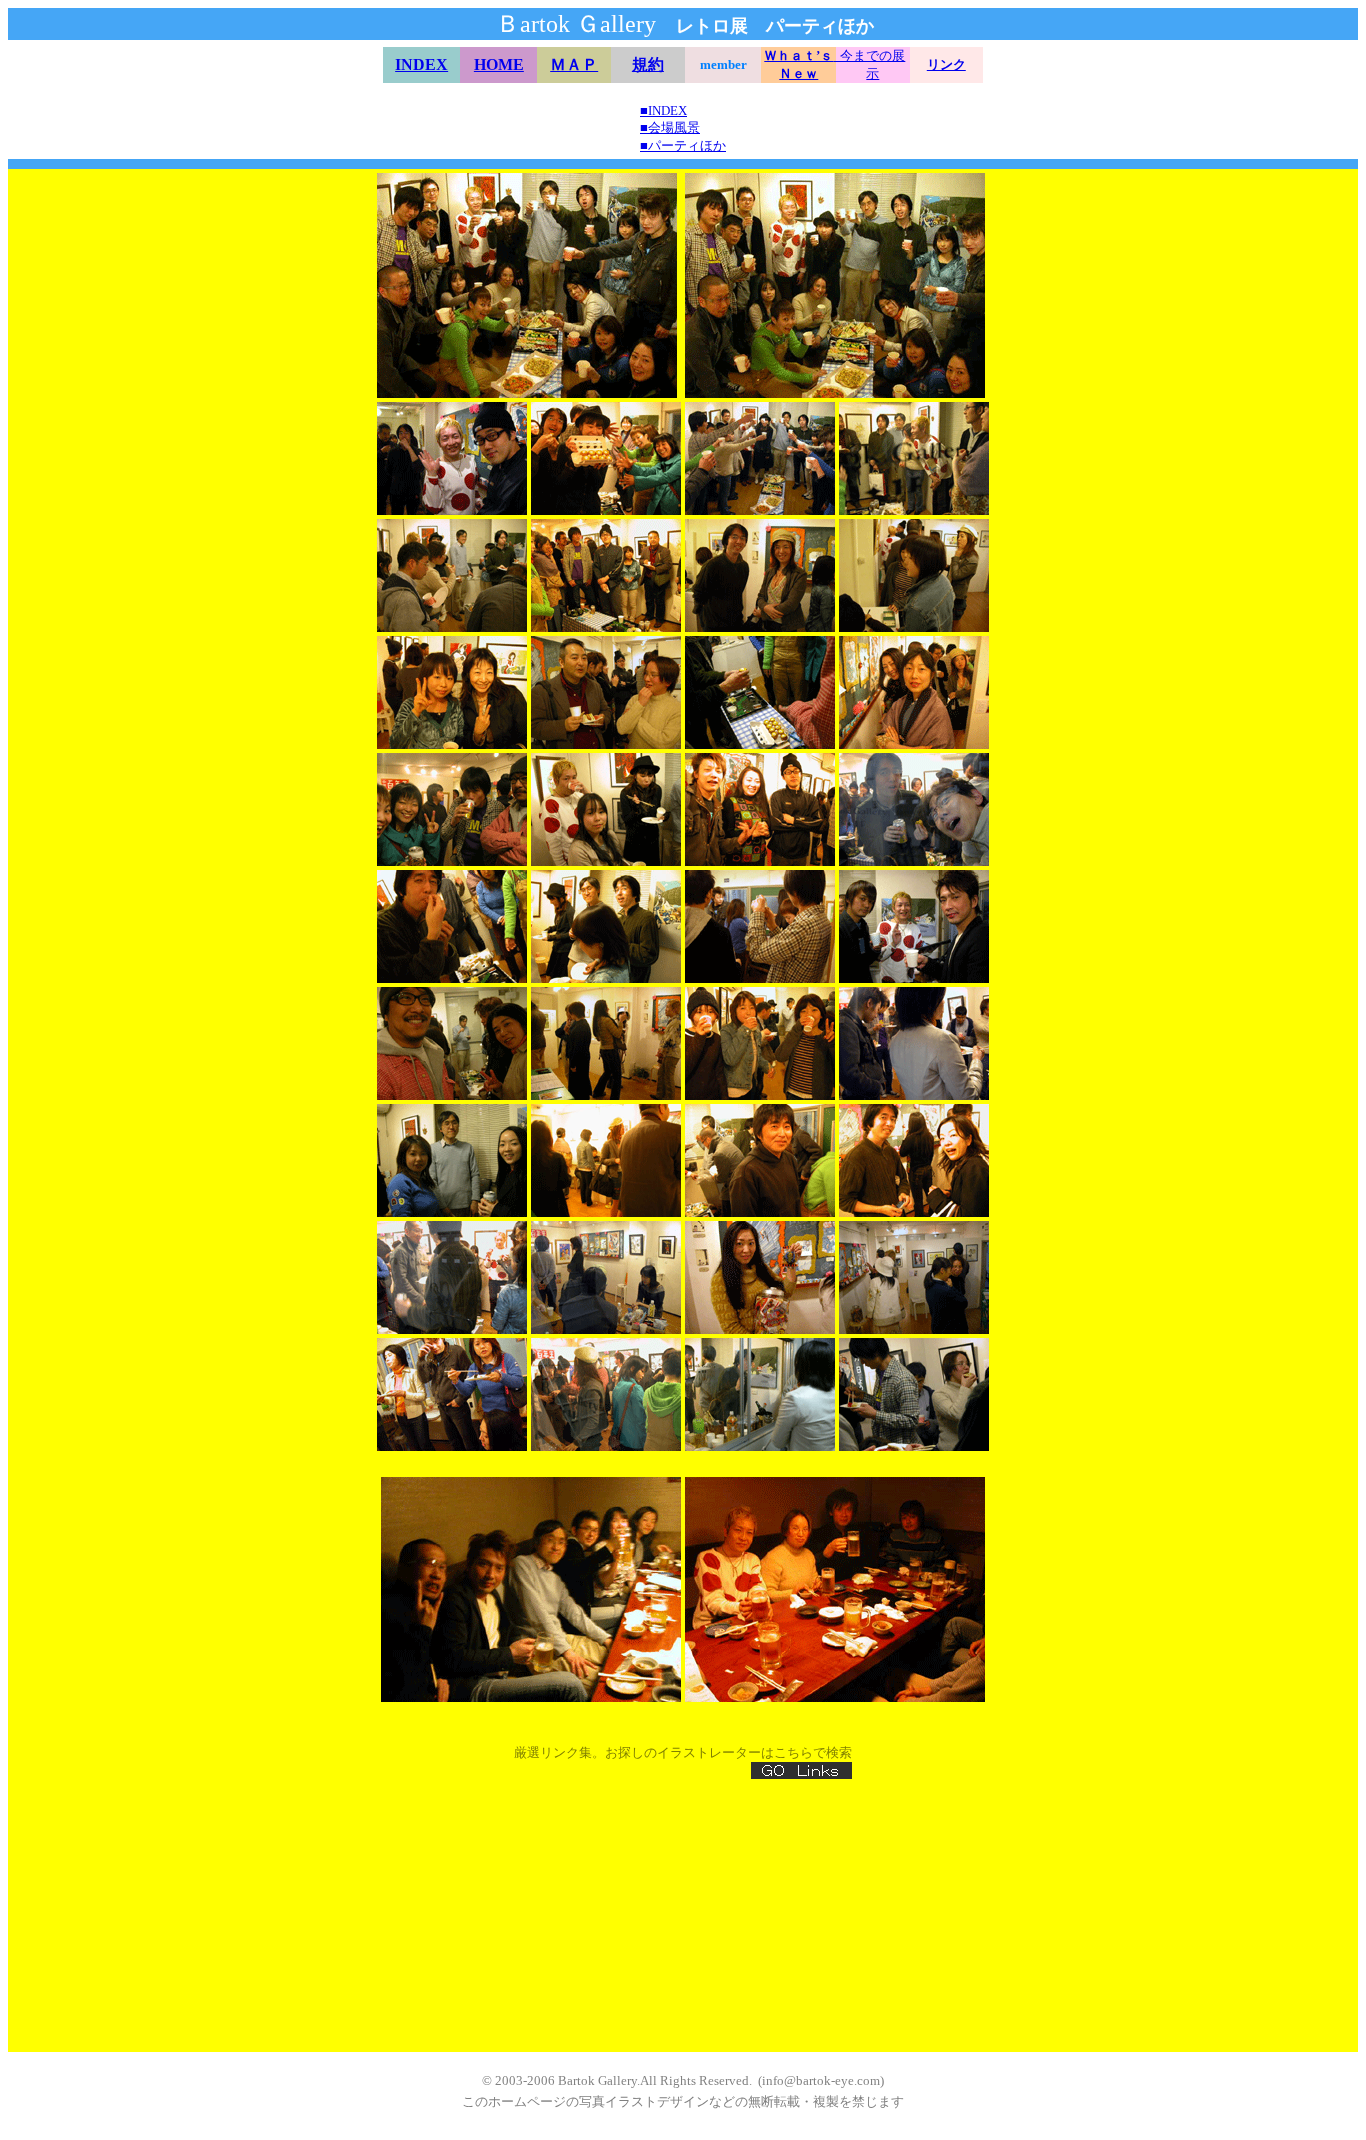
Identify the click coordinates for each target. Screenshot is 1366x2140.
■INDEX (663, 110)
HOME (499, 64)
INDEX (421, 64)
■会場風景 (670, 127)
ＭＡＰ (574, 64)
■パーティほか (683, 145)
